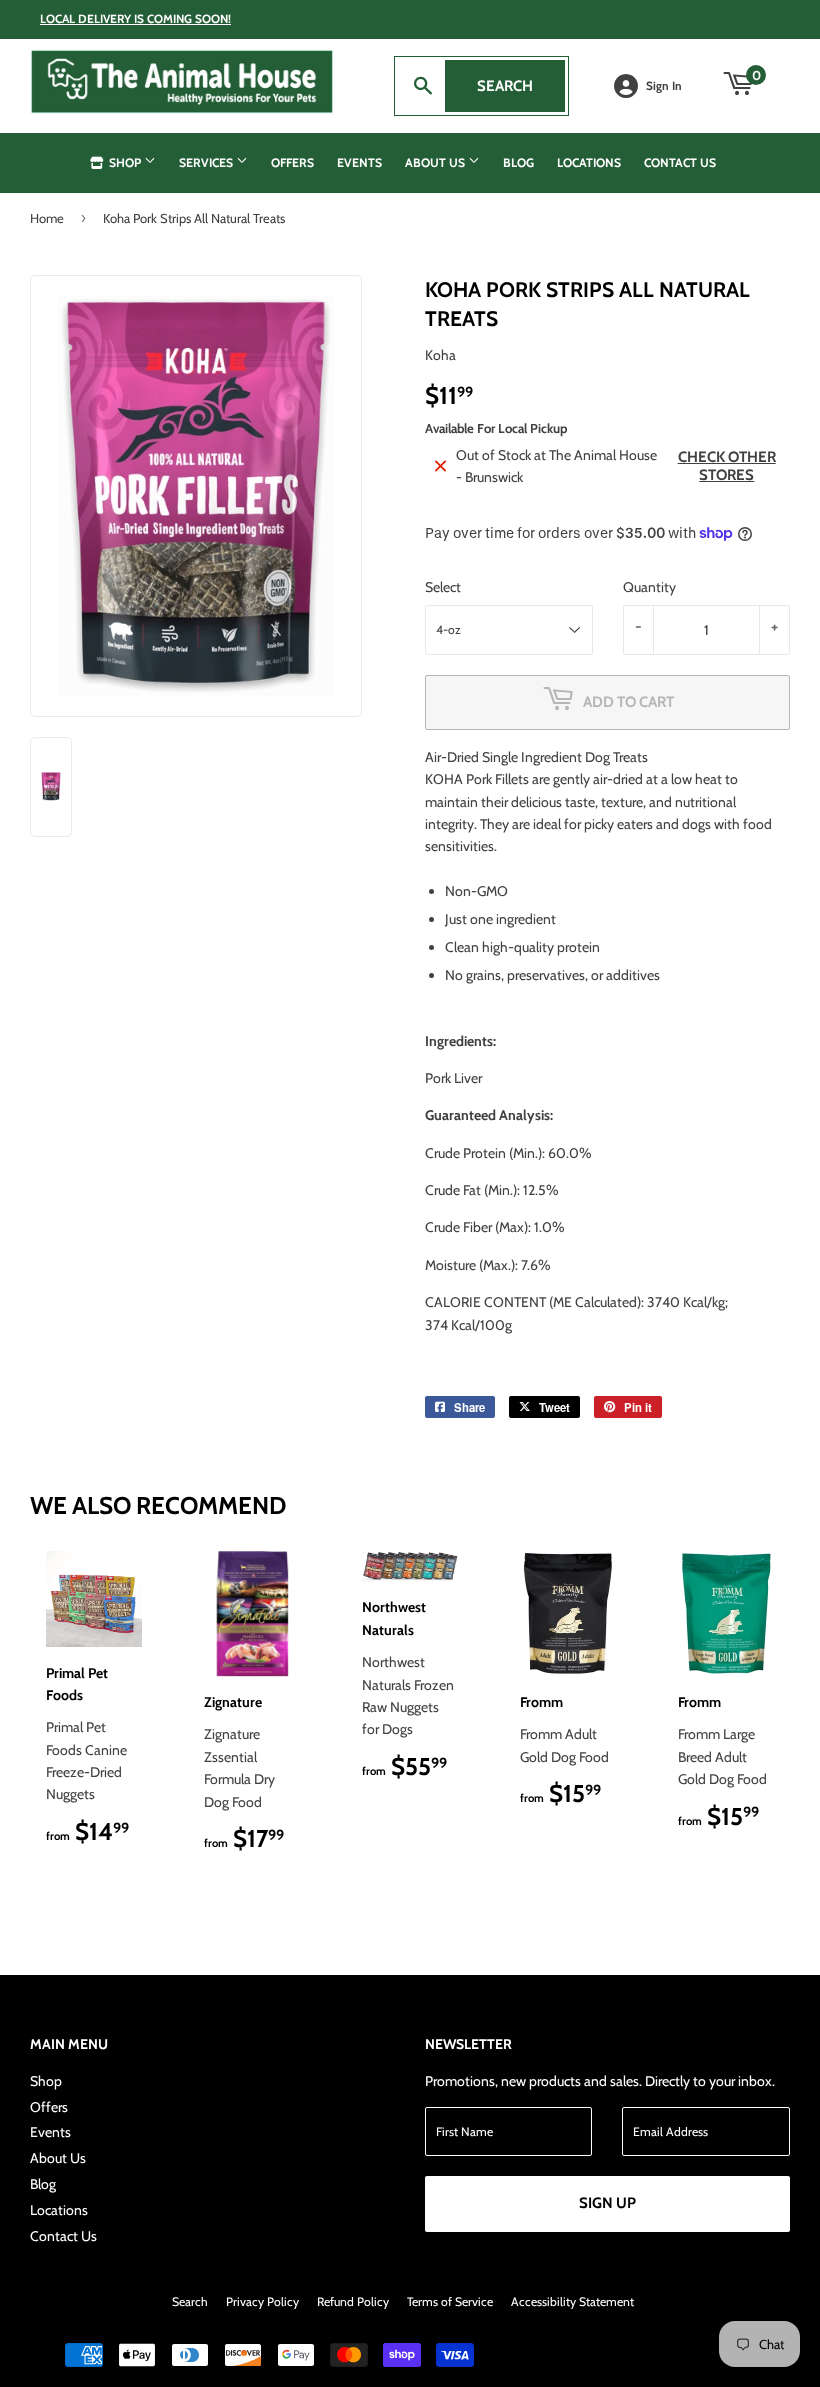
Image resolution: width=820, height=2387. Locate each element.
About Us (436, 162)
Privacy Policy (262, 2301)
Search (521, 86)
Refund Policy (353, 2301)
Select (443, 587)
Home (47, 218)
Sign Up (607, 2203)
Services (207, 162)
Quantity (649, 587)
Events (359, 162)
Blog (518, 162)
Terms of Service (450, 2301)
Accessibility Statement (572, 2301)
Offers (292, 162)
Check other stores (727, 466)
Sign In (664, 86)
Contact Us (680, 162)
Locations (589, 162)
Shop (125, 162)
